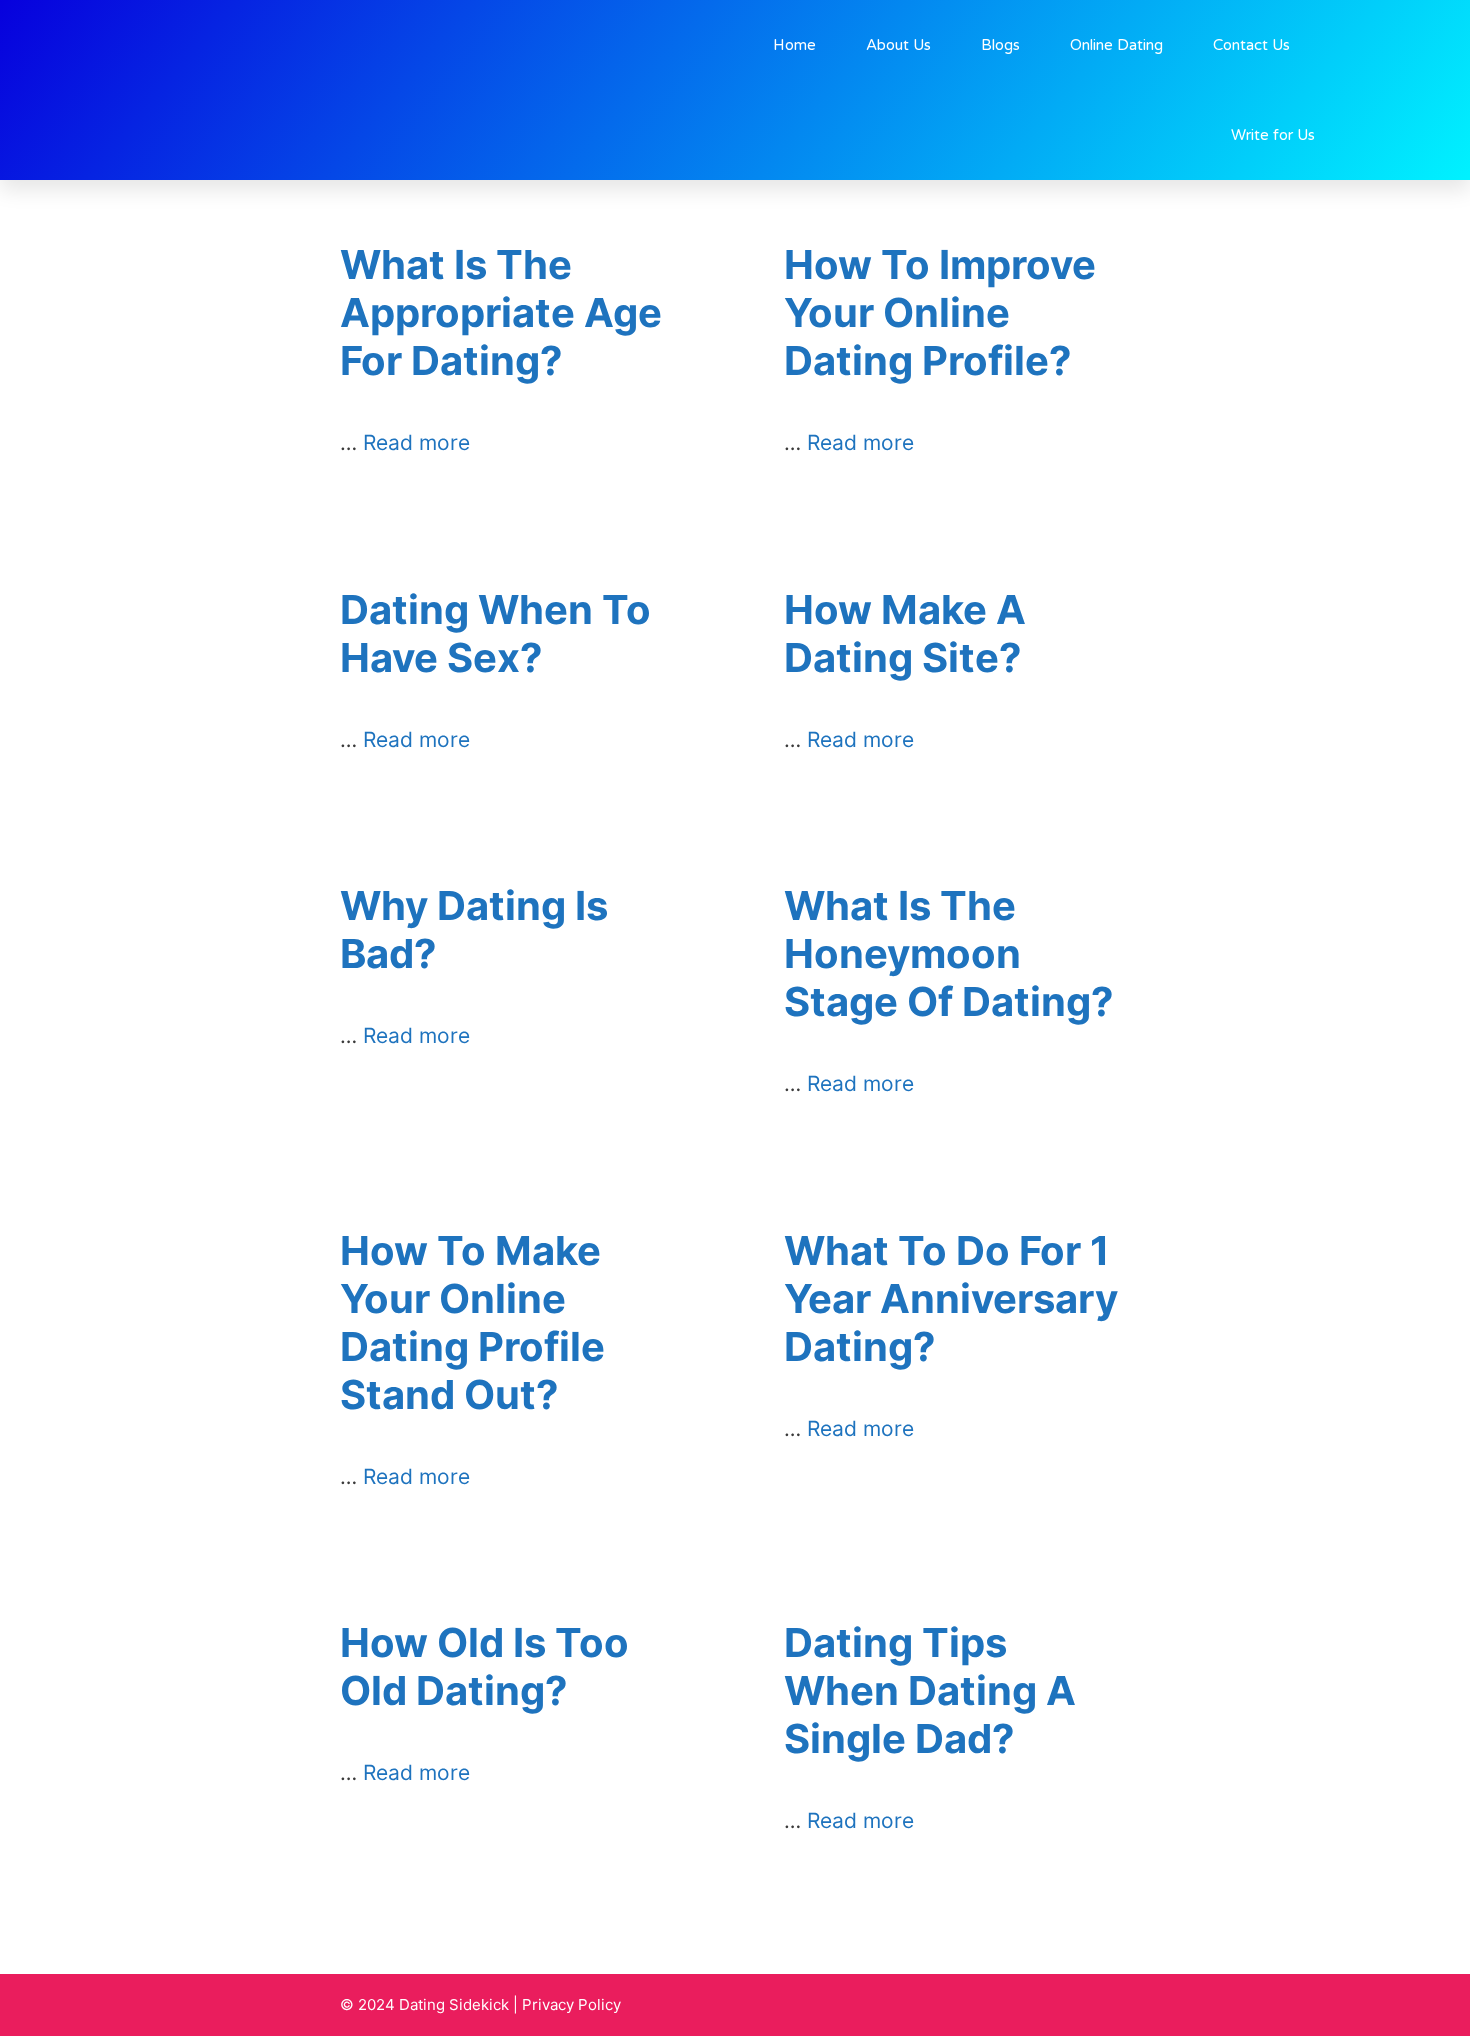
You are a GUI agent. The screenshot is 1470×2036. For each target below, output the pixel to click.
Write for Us (1273, 135)
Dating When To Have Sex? (495, 633)
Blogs (1000, 45)
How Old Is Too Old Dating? (484, 1666)
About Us (898, 45)
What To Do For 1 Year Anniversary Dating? (951, 1298)
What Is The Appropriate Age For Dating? (501, 312)
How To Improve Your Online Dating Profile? (940, 312)
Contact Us (1251, 45)
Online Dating (1116, 45)
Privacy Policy (571, 2004)
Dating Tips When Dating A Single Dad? (930, 1690)
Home (794, 45)
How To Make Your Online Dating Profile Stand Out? (472, 1322)
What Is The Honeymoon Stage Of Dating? (949, 953)
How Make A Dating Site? (905, 633)
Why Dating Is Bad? (474, 929)
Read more (416, 442)
